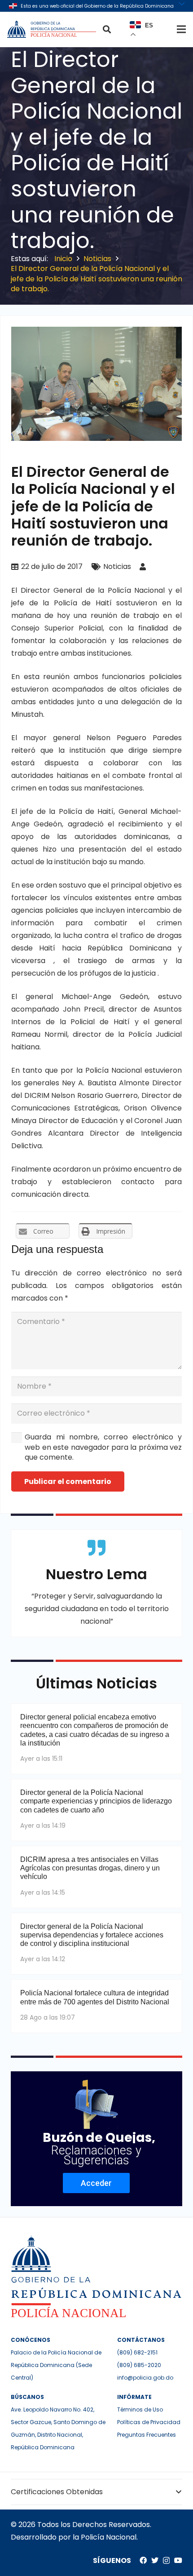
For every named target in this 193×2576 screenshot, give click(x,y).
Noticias (117, 566)
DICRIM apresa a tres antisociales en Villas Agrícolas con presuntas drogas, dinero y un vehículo (90, 1868)
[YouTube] (178, 2560)
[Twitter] (155, 2560)
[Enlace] (53, 29)
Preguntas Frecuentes (147, 2435)
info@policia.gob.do (145, 2378)
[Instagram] (166, 2561)
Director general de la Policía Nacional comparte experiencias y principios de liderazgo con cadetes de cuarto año (96, 1801)
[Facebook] (143, 2560)
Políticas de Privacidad (149, 2422)
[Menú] (181, 29)
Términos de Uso (140, 2409)
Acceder (96, 2183)
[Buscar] (107, 29)
